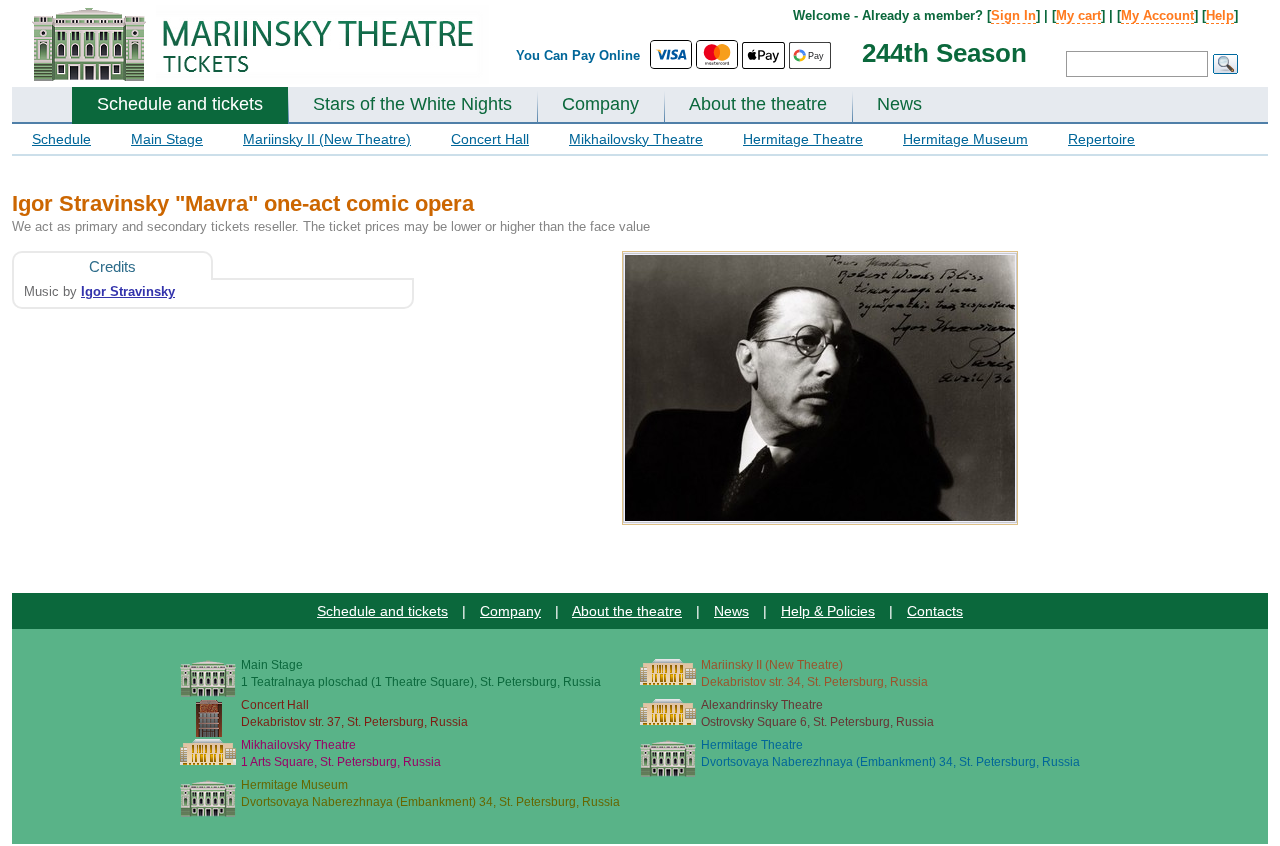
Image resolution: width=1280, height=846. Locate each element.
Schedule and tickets (180, 104)
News (899, 104)
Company (600, 104)
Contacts (935, 611)
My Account (1157, 15)
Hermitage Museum (965, 139)
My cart (1078, 15)
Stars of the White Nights (412, 104)
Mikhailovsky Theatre (636, 139)
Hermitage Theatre (803, 139)
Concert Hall (490, 139)
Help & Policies (828, 611)
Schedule (61, 139)
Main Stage (167, 139)
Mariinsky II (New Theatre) (327, 139)
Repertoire (1101, 139)
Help (1220, 15)
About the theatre (758, 104)
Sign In (1013, 15)
